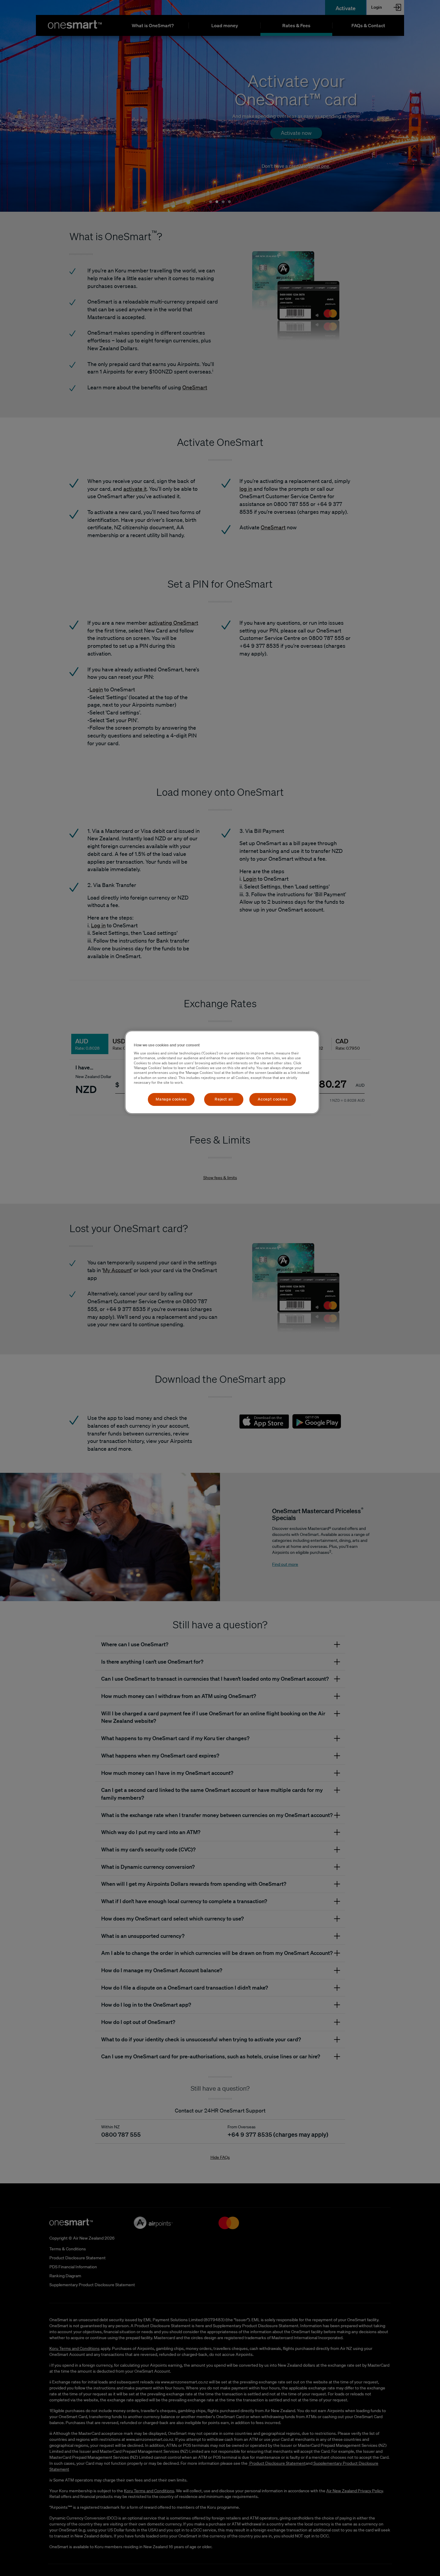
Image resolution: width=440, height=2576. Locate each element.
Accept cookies (273, 1099)
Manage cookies (171, 1099)
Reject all (224, 1099)
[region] (222, 1072)
